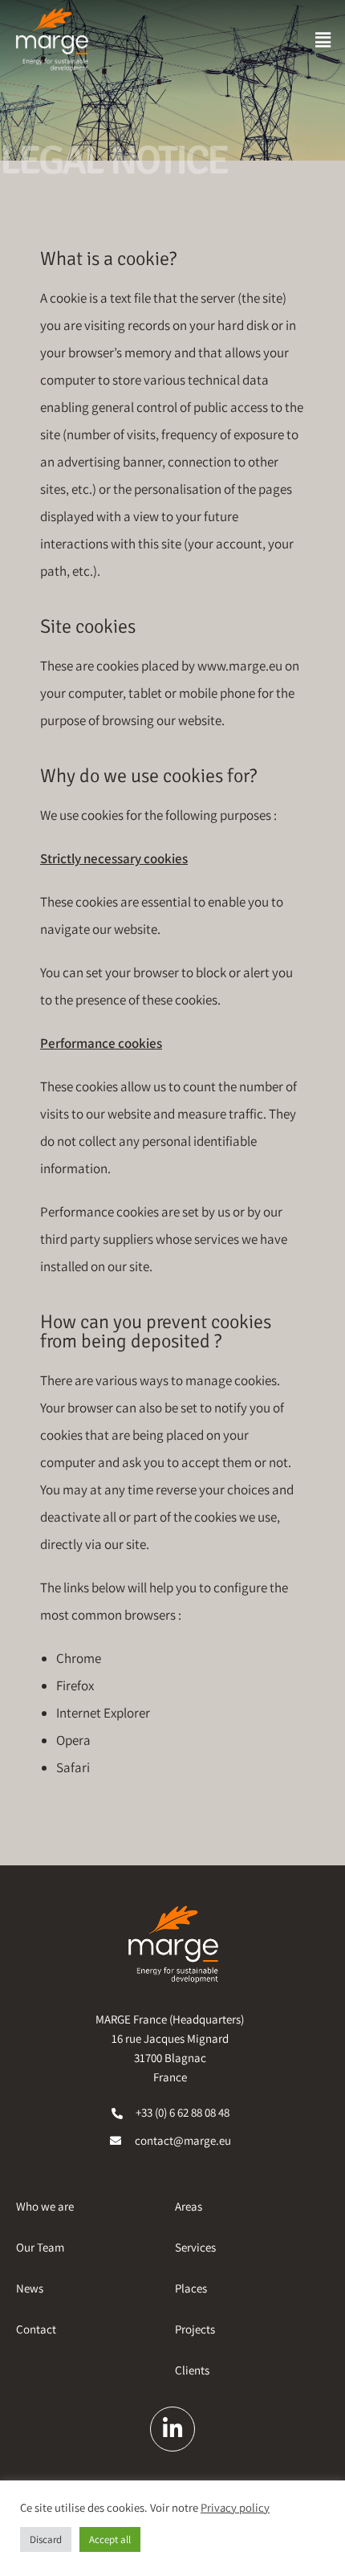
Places (191, 2288)
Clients (192, 2370)
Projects (195, 2329)
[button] (323, 40)
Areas (189, 2206)
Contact (36, 2329)
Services (195, 2247)
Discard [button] (46, 2539)
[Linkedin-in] (172, 2429)
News (30, 2288)
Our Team (40, 2247)
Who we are (45, 2206)
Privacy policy (235, 2508)
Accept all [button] (110, 2539)
